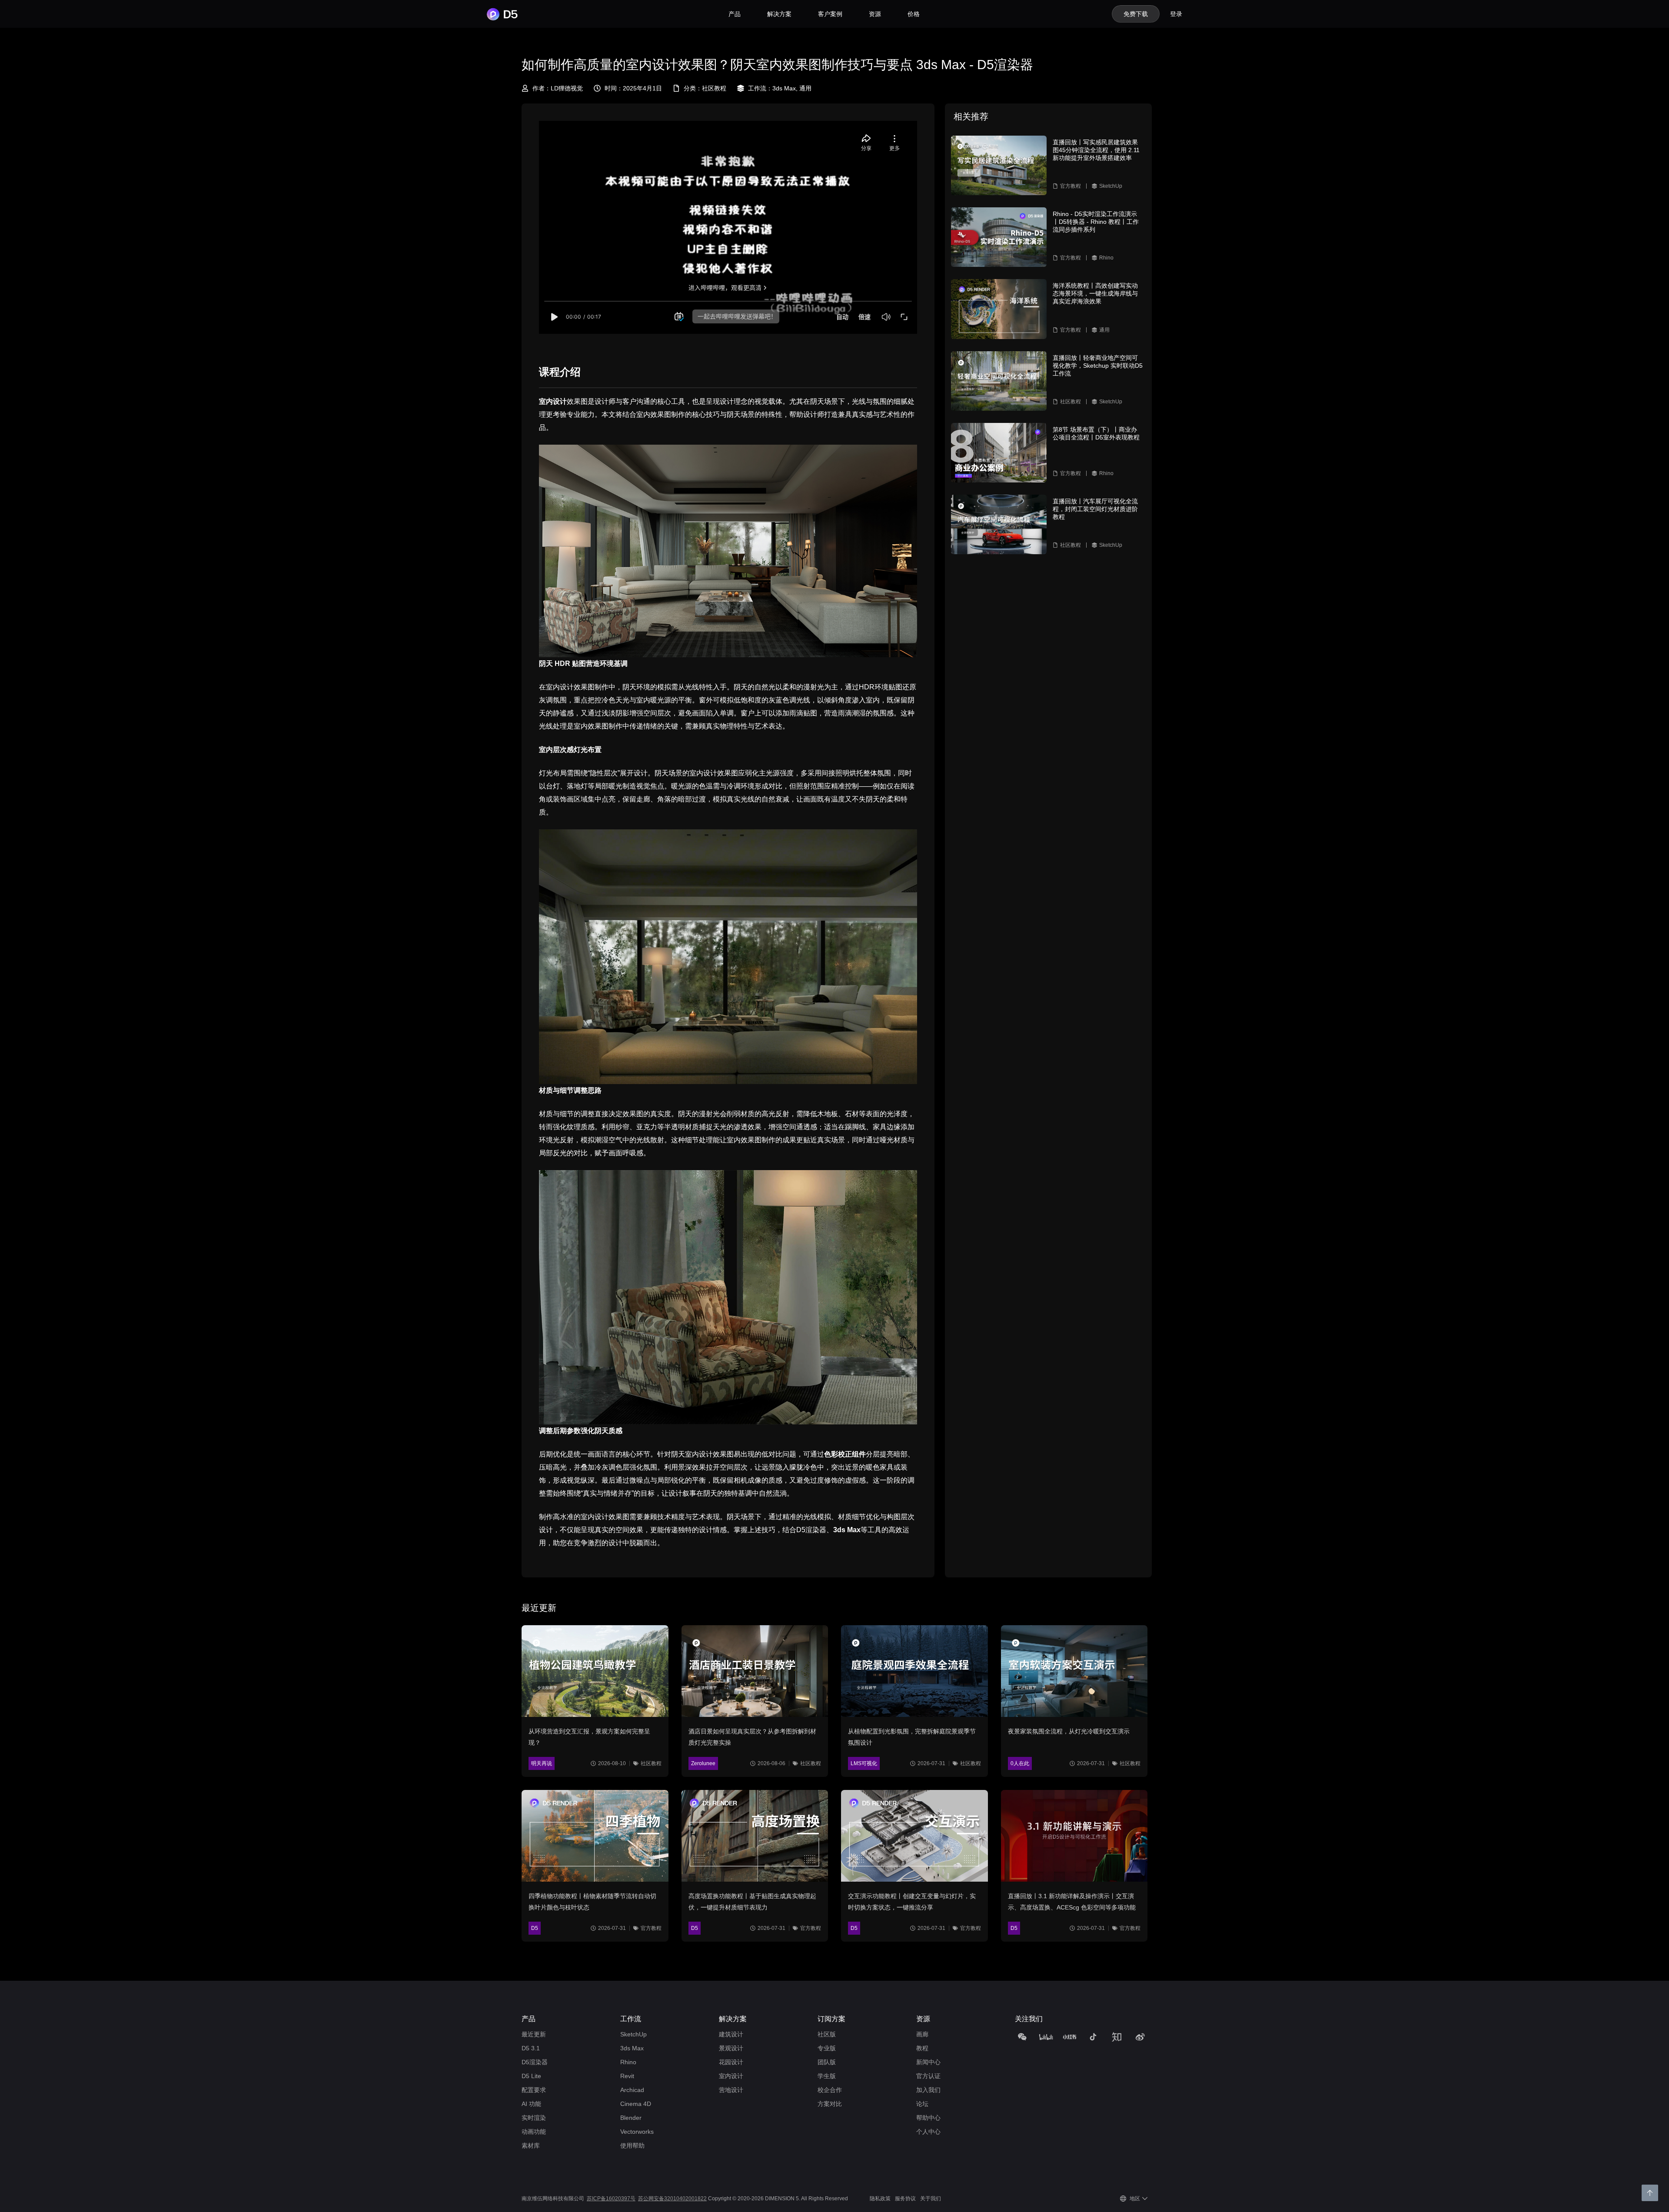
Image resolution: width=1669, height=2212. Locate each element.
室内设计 (553, 401)
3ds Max (847, 1530)
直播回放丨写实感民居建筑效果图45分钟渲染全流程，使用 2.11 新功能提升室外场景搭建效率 (1096, 150)
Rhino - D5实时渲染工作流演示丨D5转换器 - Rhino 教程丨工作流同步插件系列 (1096, 222)
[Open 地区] (1145, 2199)
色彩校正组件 (845, 1454)
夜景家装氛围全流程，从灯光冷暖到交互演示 (1069, 1731)
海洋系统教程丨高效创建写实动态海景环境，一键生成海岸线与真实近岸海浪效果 (1095, 293)
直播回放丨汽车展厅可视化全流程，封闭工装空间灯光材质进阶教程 (1095, 509)
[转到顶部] (1650, 2193)
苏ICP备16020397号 (611, 2199)
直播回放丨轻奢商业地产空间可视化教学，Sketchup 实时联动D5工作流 (1098, 366)
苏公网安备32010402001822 (672, 2199)
